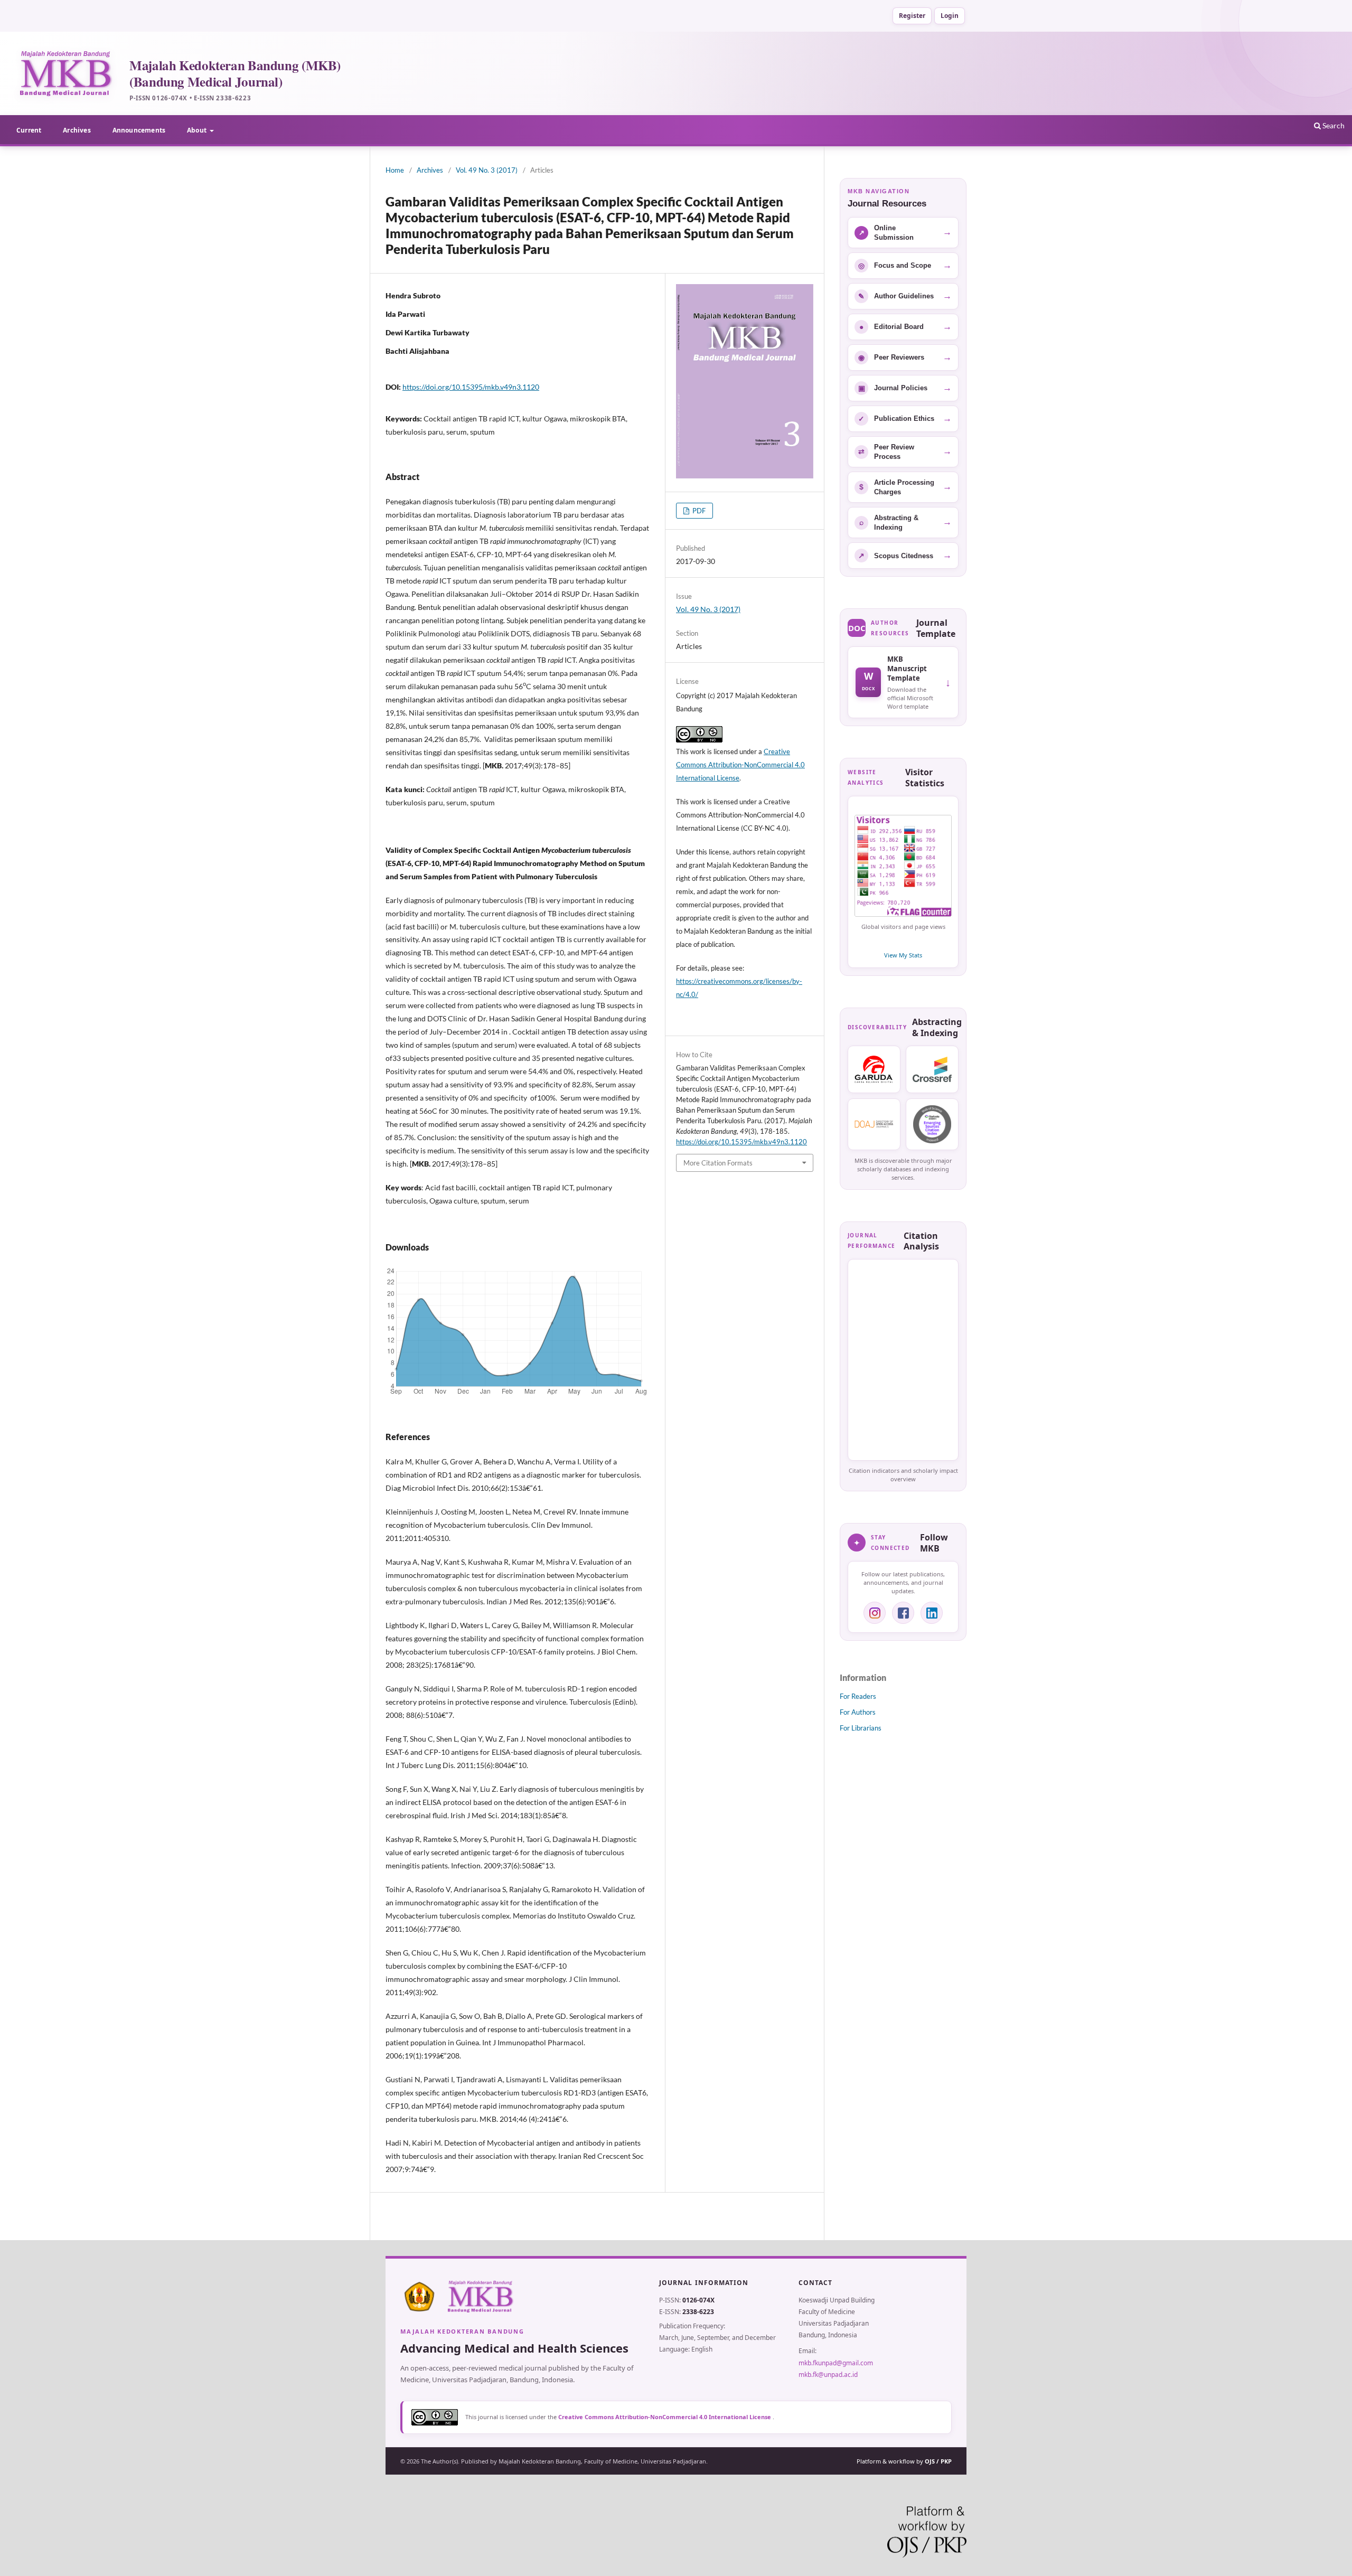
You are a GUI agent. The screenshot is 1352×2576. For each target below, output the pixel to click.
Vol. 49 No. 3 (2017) (487, 170)
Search (1333, 125)
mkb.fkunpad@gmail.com (836, 2363)
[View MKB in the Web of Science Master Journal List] (932, 1124)
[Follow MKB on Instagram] (875, 1613)
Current (29, 130)
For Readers (858, 1696)
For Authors (858, 1712)
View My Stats (903, 955)
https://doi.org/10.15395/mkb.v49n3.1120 (471, 387)
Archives (77, 130)
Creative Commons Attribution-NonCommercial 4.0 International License (740, 765)
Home (395, 170)
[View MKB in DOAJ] (874, 1124)
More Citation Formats (718, 1163)
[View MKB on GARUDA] (874, 1069)
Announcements (139, 130)
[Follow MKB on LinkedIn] (932, 1613)
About (198, 130)
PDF (698, 511)
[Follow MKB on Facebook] (903, 1613)
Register (912, 16)
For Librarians (861, 1728)
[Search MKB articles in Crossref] (932, 1069)
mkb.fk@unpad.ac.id (828, 2375)
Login (950, 16)
